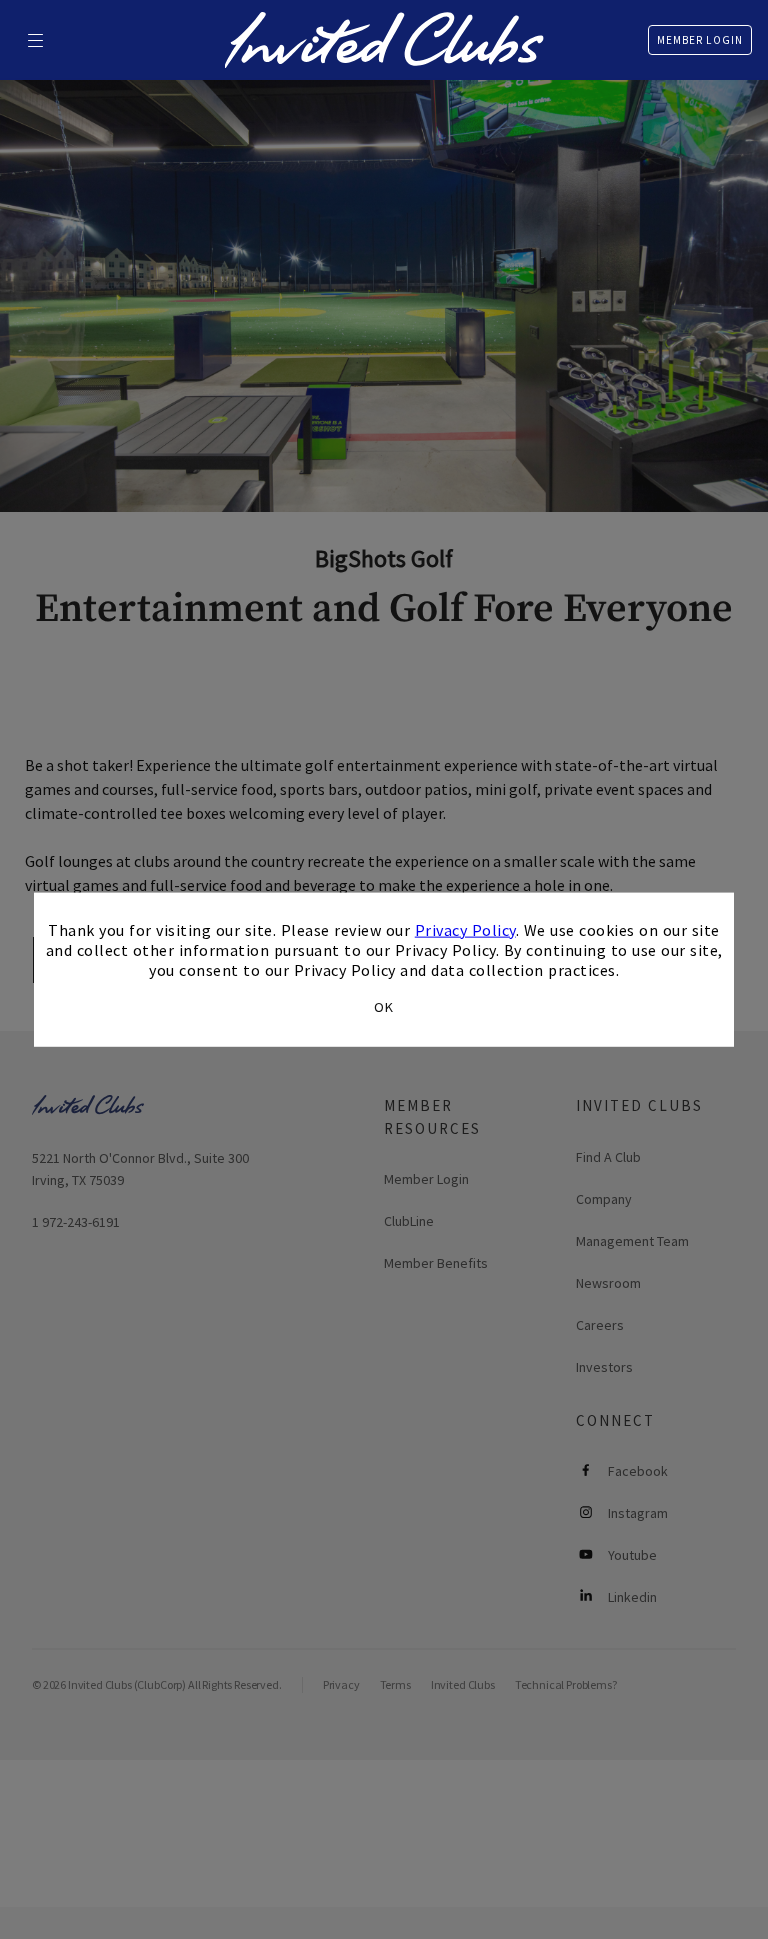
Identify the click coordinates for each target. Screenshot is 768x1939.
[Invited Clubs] (384, 40)
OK (384, 1007)
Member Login (700, 40)
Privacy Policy (465, 929)
